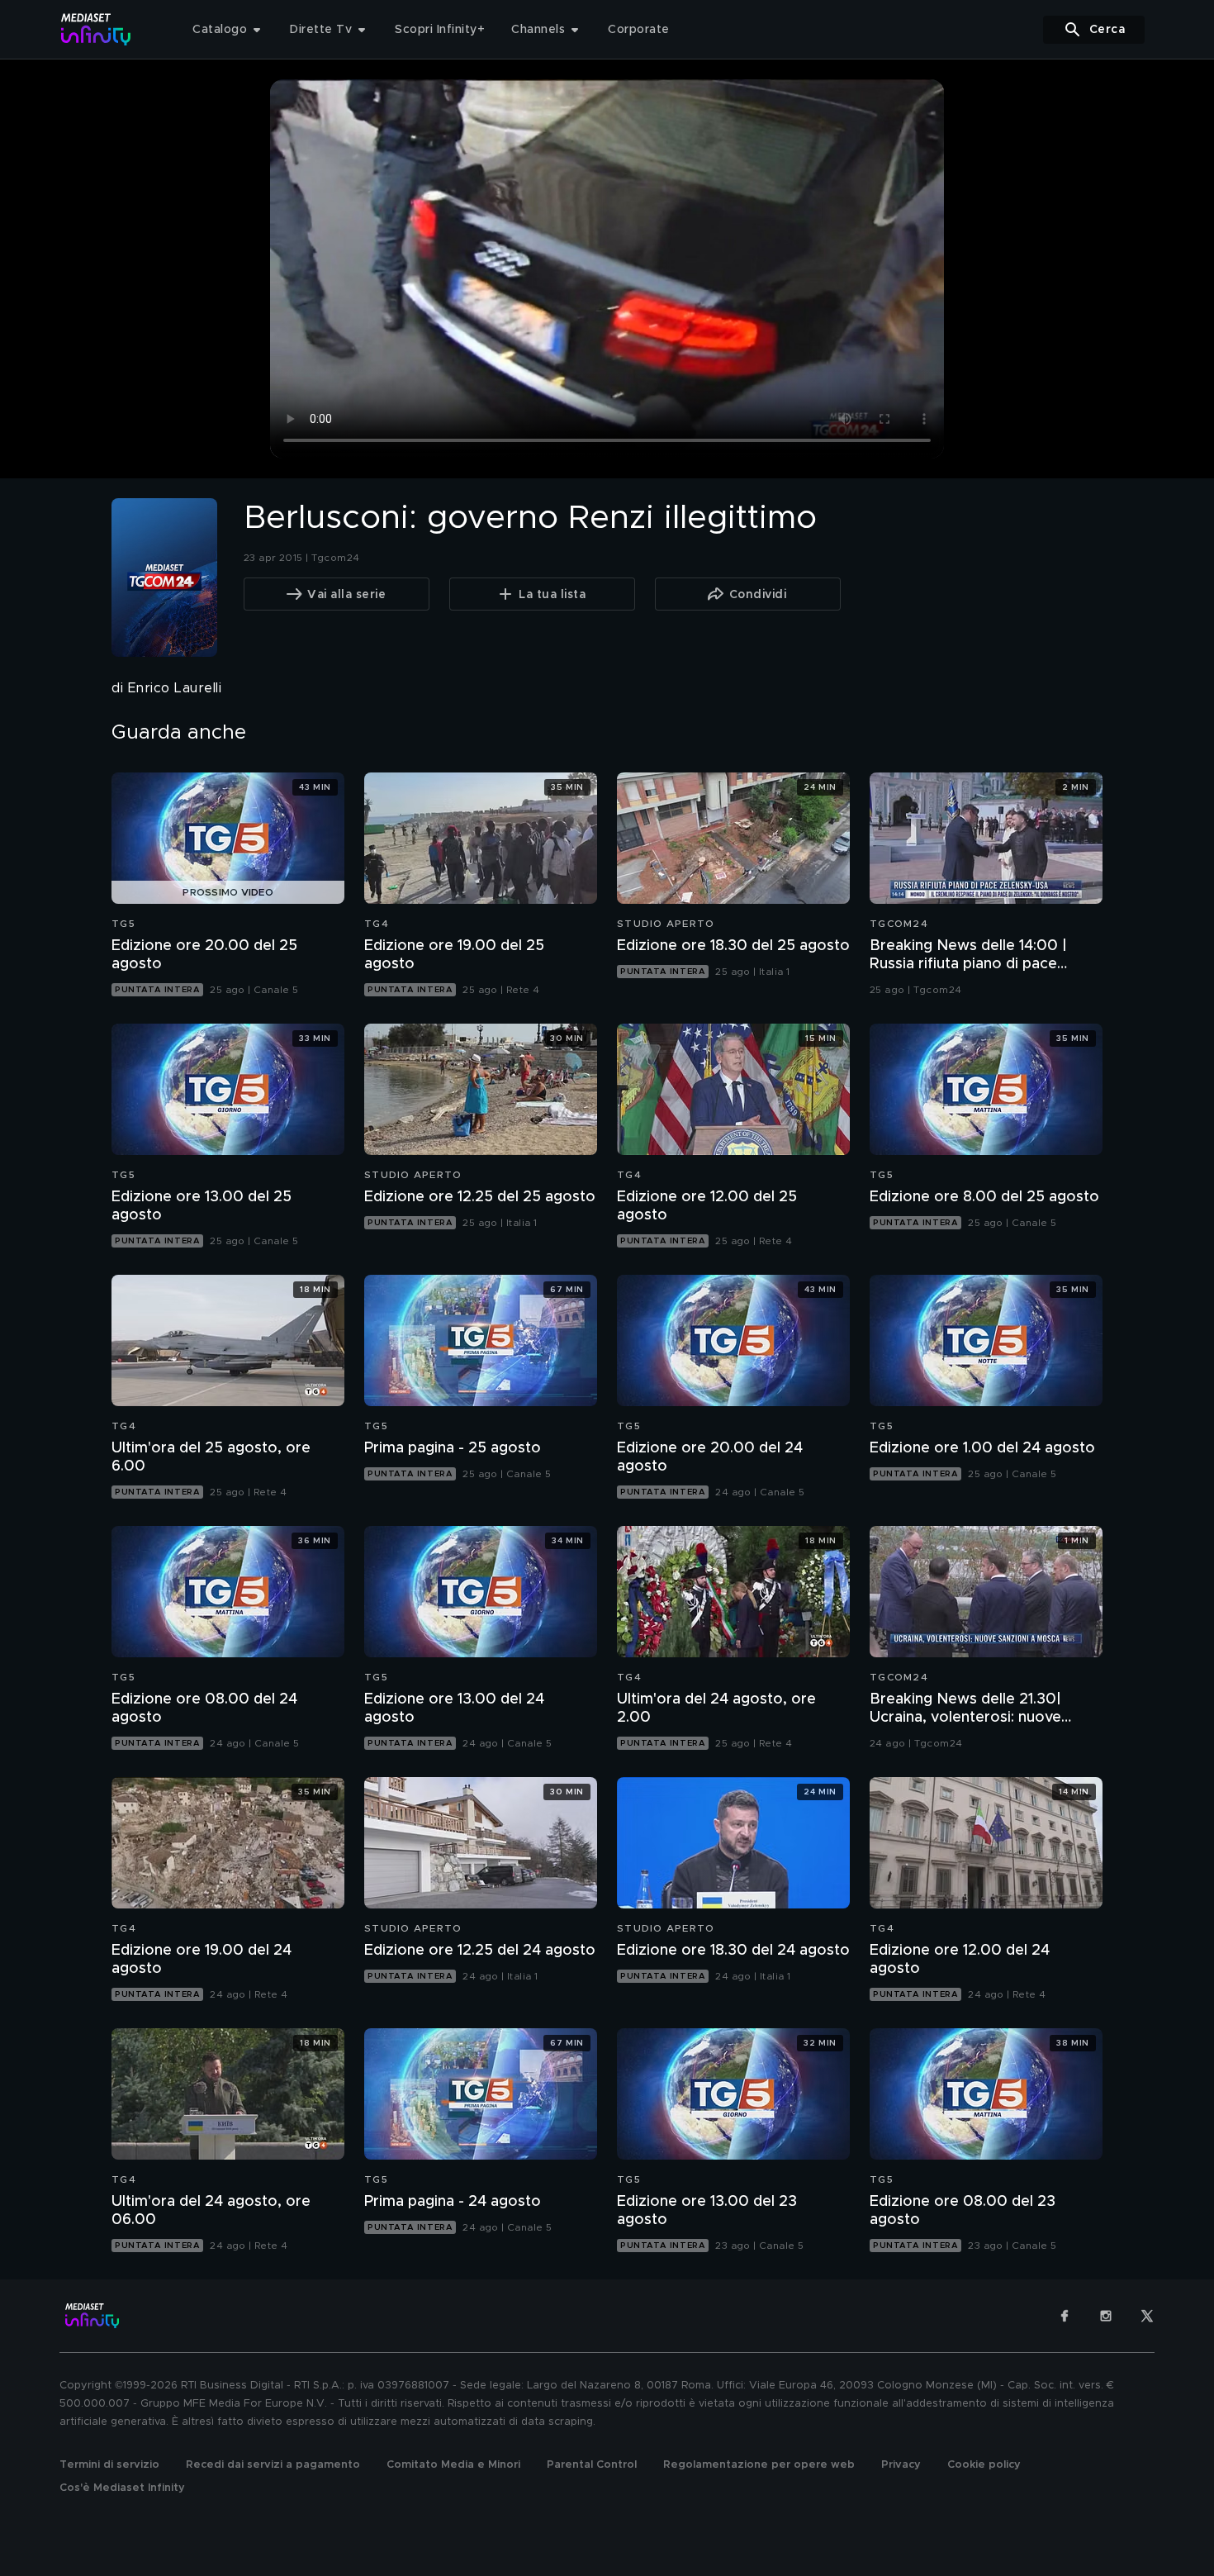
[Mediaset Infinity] (96, 29)
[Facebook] (1065, 2316)
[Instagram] (1106, 2316)
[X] (1147, 2316)
